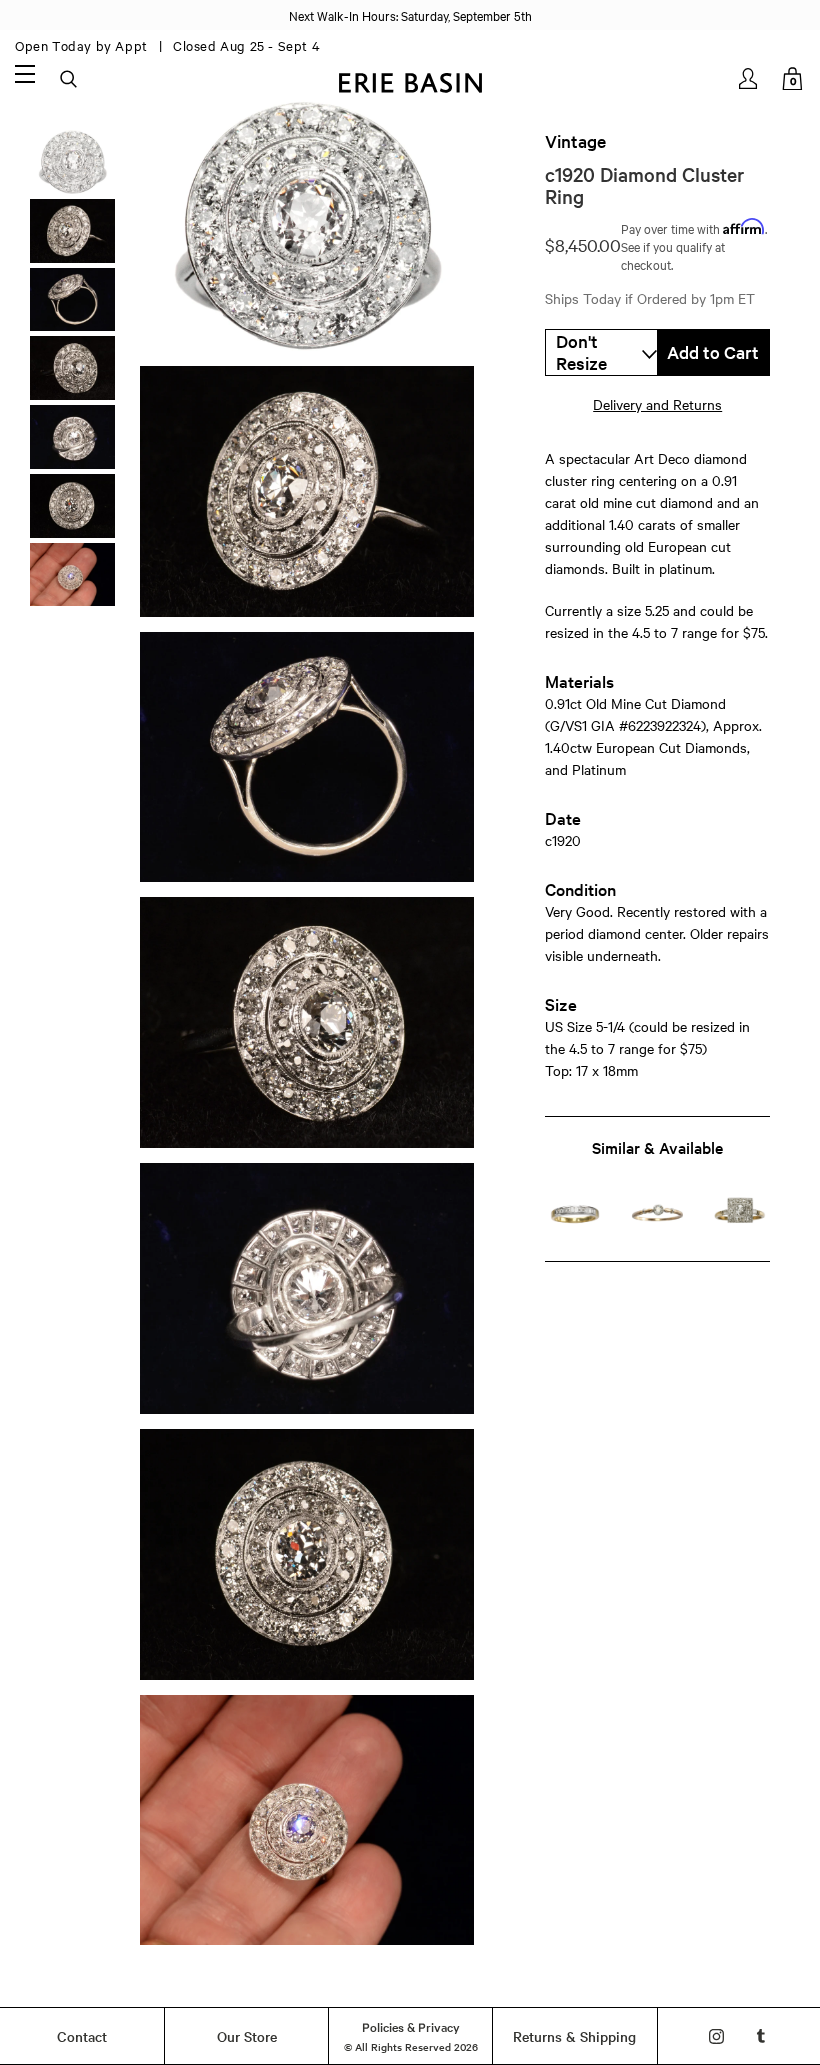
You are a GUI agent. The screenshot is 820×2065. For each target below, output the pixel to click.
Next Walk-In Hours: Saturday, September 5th (410, 15)
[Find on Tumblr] (761, 2036)
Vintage (575, 141)
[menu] (25, 73)
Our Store (247, 2036)
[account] (749, 78)
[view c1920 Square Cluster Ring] (740, 1214)
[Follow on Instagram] (716, 2036)
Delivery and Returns (657, 404)
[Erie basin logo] (410, 80)
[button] (601, 352)
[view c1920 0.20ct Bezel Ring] (658, 1214)
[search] (70, 80)
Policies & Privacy (411, 2026)
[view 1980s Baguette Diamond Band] (575, 1214)
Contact (82, 2036)
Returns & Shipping (574, 2036)
